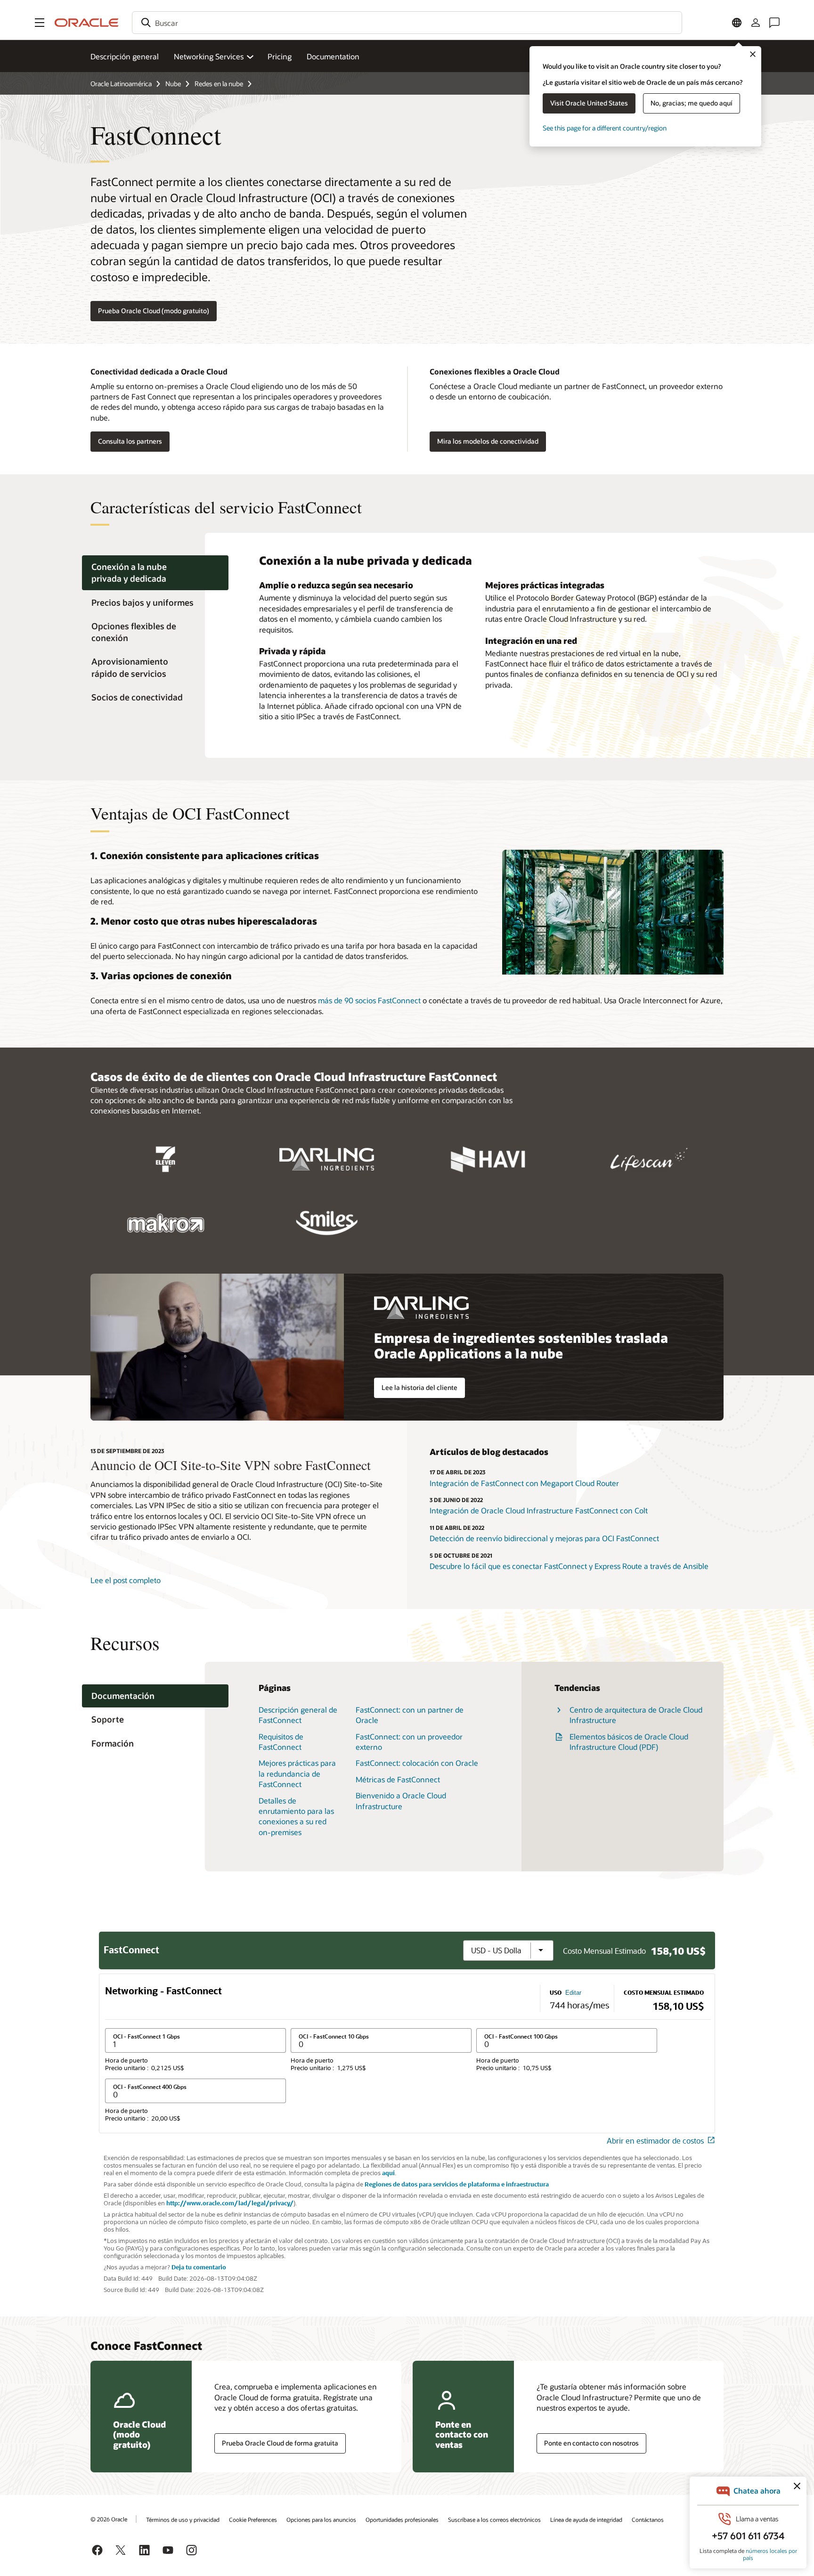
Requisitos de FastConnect (281, 1742)
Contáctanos (648, 2519)
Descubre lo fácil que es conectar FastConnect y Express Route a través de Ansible (569, 1566)
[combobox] (407, 23)
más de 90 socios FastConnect (369, 1000)
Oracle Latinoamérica (121, 84)
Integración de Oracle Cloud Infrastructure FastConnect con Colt (539, 1510)
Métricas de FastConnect (398, 1779)
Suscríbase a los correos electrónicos (494, 2519)
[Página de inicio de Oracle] (87, 23)
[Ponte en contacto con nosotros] (774, 23)
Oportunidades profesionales (402, 2519)
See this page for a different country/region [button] (605, 128)
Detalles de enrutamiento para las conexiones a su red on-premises (296, 1816)
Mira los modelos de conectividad (488, 441)
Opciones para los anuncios (321, 2519)
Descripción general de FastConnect (298, 1715)
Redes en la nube (219, 84)
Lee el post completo (126, 1580)
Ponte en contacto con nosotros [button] (591, 2443)
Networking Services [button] (209, 56)
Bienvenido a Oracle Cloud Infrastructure (401, 1800)
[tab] (155, 573)
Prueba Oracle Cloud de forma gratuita (280, 2443)
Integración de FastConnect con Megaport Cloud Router (524, 1483)
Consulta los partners (130, 441)
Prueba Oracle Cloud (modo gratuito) (154, 311)
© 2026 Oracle (109, 2519)
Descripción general (125, 56)
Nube (173, 84)
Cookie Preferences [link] (253, 2519)
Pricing (280, 56)
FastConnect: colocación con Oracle (417, 1763)
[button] (40, 23)
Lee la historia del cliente (419, 1387)
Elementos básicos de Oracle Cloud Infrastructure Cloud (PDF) (629, 1742)
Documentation (333, 56)
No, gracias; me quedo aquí (692, 103)
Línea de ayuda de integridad (586, 2519)
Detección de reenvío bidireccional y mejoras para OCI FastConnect (544, 1538)
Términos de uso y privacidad (183, 2519)
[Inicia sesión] (756, 23)
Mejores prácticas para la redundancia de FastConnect (297, 1773)
